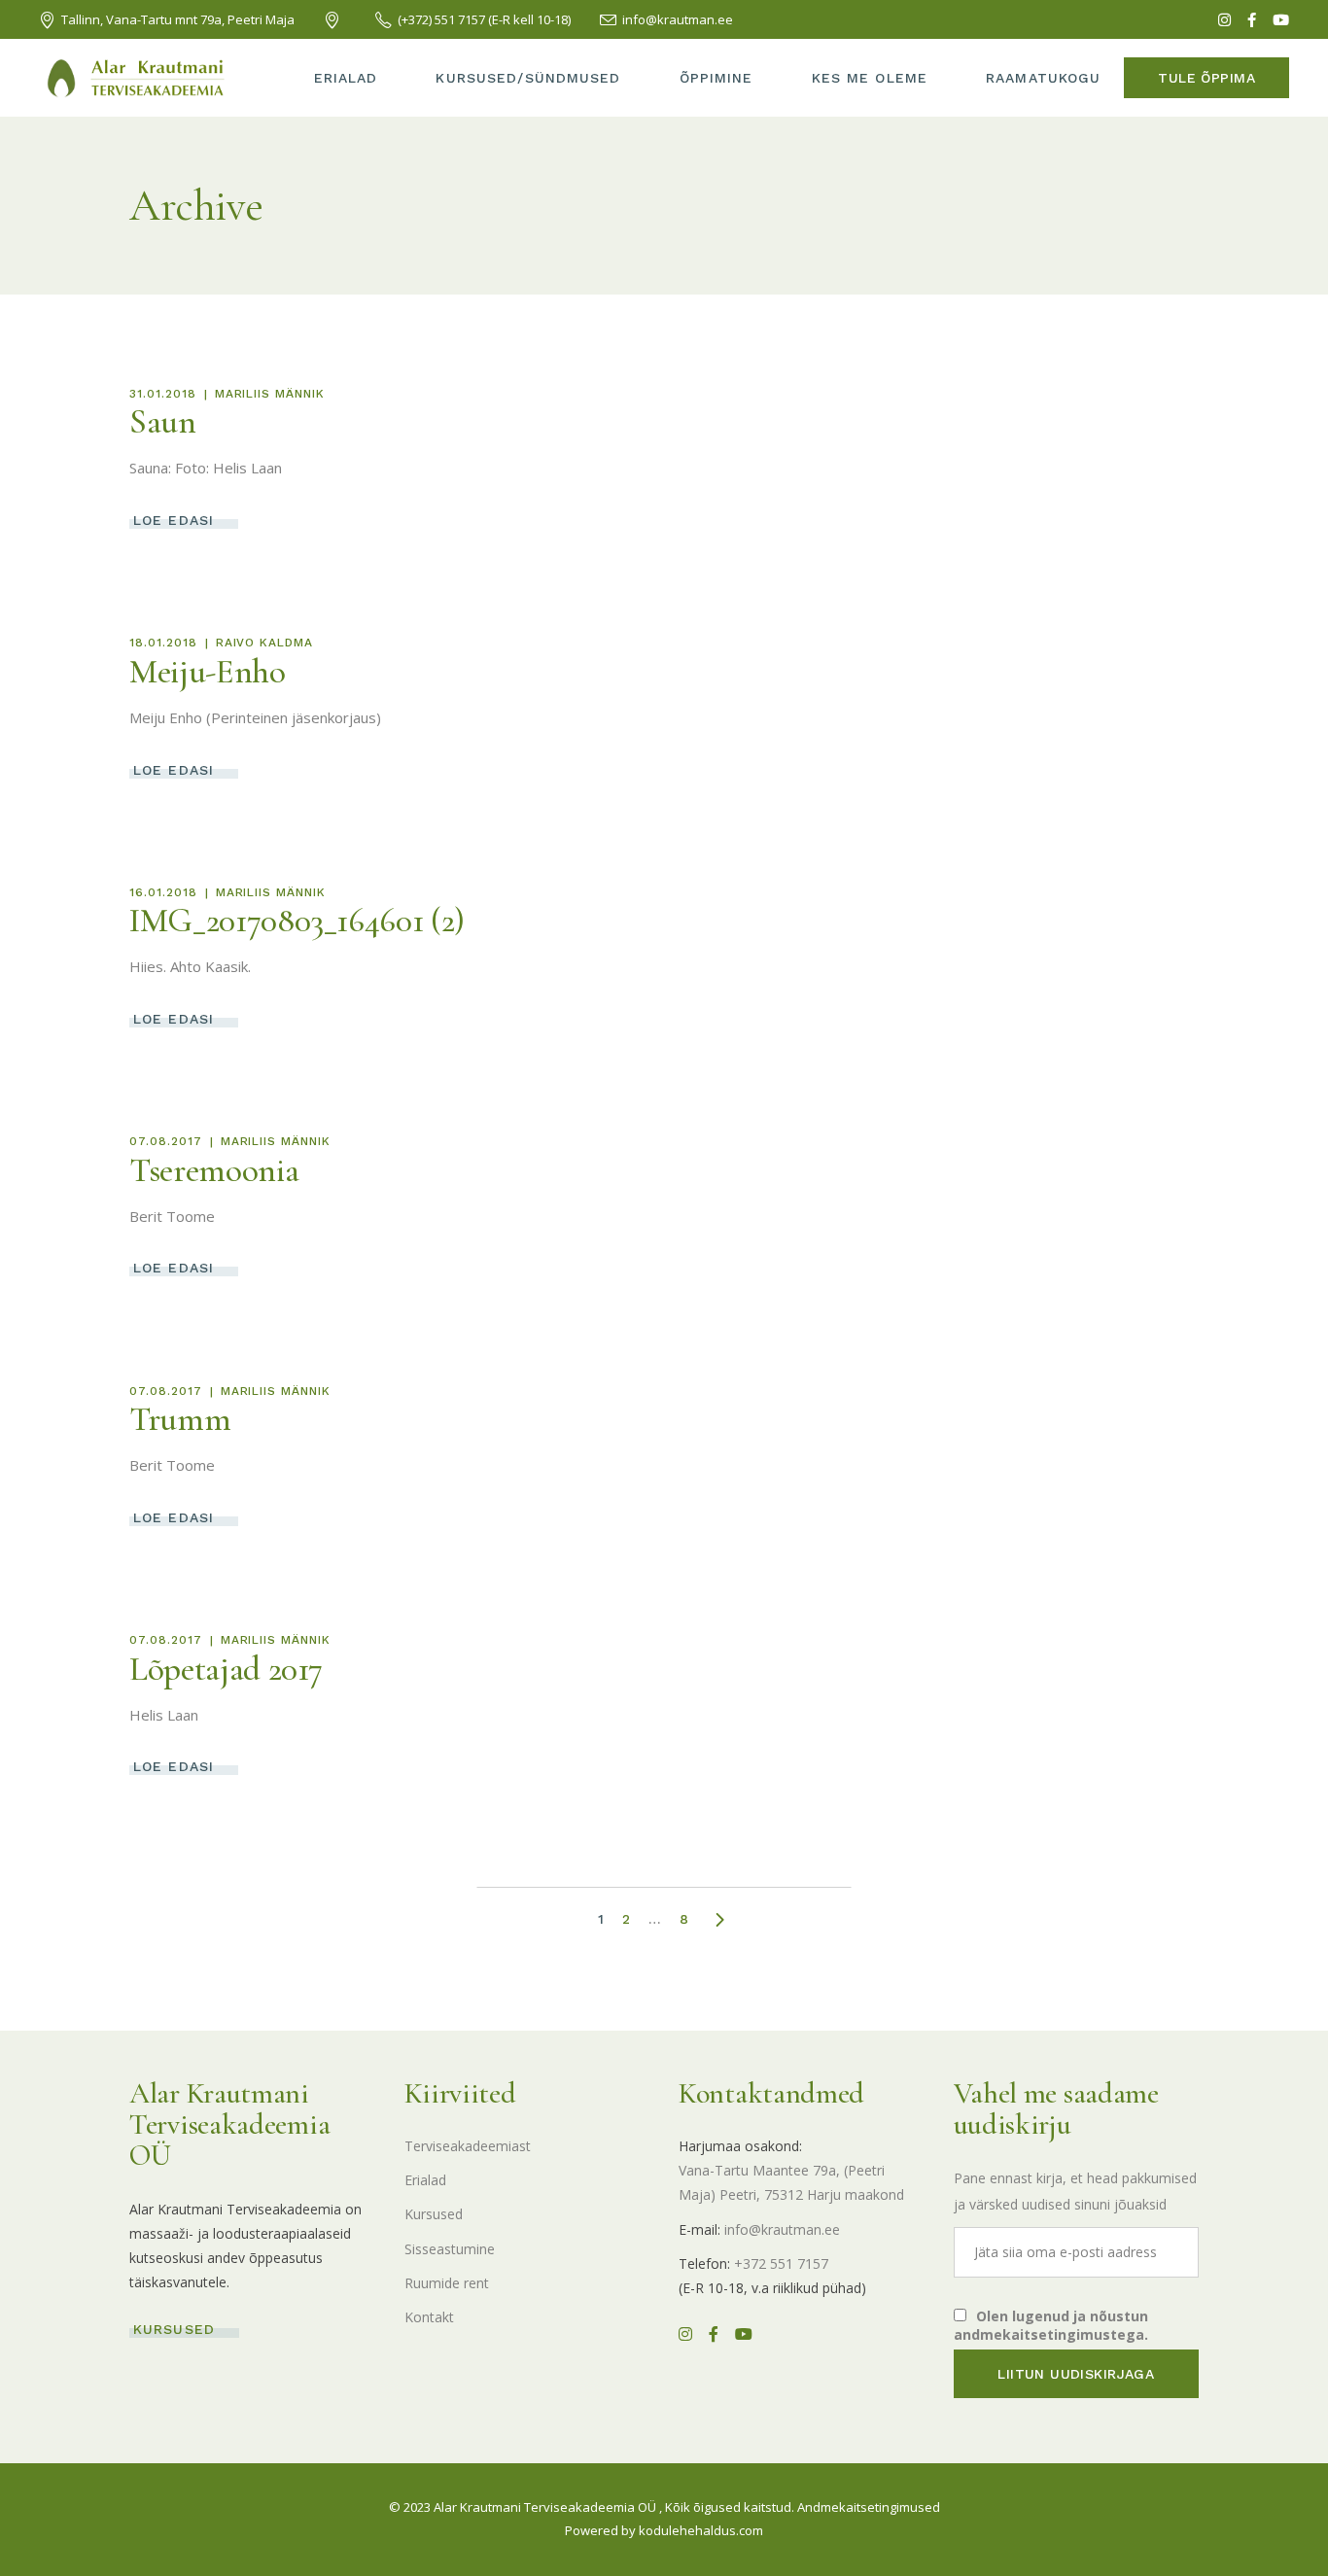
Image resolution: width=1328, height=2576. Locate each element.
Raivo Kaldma (265, 643)
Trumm (180, 1419)
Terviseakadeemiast (468, 2146)
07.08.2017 (166, 1141)
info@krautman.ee (782, 2229)
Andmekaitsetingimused (869, 2507)
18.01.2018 (163, 643)
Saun (163, 422)
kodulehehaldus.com (701, 2530)
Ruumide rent (447, 2283)
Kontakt (429, 2317)
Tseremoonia (214, 1170)
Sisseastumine (450, 2249)
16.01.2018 (163, 892)
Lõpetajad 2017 (226, 1669)
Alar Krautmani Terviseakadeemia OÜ (545, 2507)
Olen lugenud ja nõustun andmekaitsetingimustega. (1051, 2325)
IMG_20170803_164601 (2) (297, 921)
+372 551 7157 (781, 2263)
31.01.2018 (163, 394)
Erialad (425, 2180)
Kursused (434, 2214)
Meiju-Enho (208, 672)
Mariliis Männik (270, 394)
